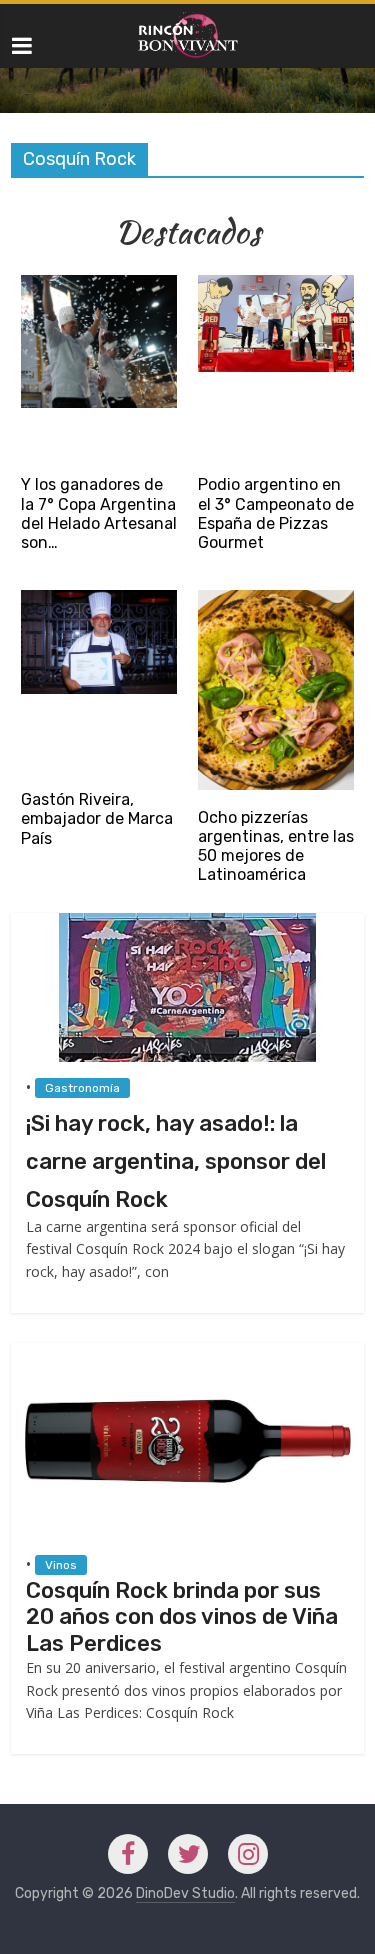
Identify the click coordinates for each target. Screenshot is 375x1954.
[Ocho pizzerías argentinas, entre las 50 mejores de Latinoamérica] (276, 599)
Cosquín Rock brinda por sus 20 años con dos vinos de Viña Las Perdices (182, 1617)
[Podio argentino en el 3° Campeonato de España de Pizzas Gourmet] (276, 284)
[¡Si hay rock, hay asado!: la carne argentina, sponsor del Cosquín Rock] (187, 922)
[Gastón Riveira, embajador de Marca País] (99, 599)
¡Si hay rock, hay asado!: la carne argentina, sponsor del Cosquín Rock (176, 1162)
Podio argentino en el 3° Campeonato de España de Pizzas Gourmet (276, 513)
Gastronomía (82, 1088)
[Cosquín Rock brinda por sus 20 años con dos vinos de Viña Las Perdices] (187, 1352)
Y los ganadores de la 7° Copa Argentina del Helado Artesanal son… (99, 513)
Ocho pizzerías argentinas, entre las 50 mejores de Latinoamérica (276, 846)
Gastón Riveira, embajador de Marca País (97, 818)
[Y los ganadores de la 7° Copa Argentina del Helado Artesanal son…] (99, 284)
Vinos (61, 1565)
